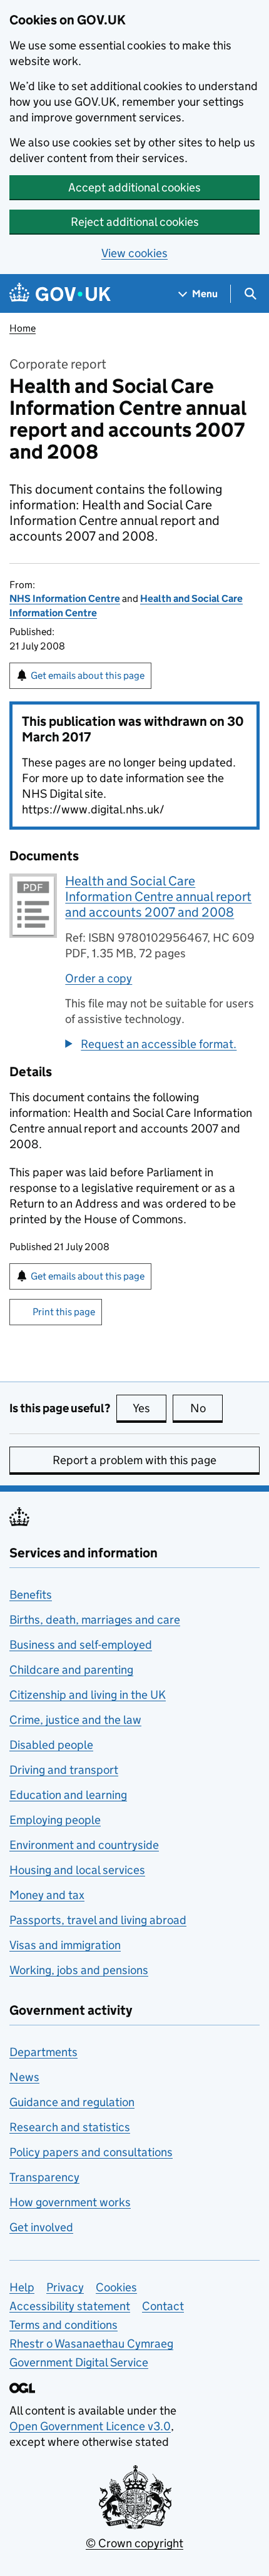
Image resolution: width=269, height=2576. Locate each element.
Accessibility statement (70, 2306)
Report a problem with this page (134, 1460)
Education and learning (68, 1795)
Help (22, 2287)
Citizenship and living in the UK (88, 1695)
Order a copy (99, 978)
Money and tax (47, 1895)
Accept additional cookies (134, 187)
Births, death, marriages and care (95, 1620)
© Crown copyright (134, 2543)
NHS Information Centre (65, 598)
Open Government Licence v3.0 (90, 2426)
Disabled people (51, 1745)
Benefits (31, 1595)
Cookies (116, 2287)
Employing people (55, 1820)
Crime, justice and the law (75, 1720)
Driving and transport (64, 1770)
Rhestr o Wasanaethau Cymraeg (91, 2344)
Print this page (64, 1312)
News (24, 2077)
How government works (70, 2202)
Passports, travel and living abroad (98, 1920)
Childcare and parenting (71, 1670)
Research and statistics (70, 2127)
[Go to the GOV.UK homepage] (60, 294)
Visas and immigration (65, 1945)
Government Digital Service (79, 2362)
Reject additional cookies (135, 222)
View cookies (134, 253)
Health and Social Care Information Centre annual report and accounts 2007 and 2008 (158, 897)
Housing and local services (77, 1870)
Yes (150, 1408)
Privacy (65, 2287)
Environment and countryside (84, 1845)
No (206, 1408)
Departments (43, 2052)
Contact (163, 2306)
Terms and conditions (63, 2325)
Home (23, 328)
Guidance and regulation (72, 2102)
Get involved (41, 2227)
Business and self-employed (81, 1645)
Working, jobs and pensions (79, 1970)
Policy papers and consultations (91, 2152)
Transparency (44, 2177)
